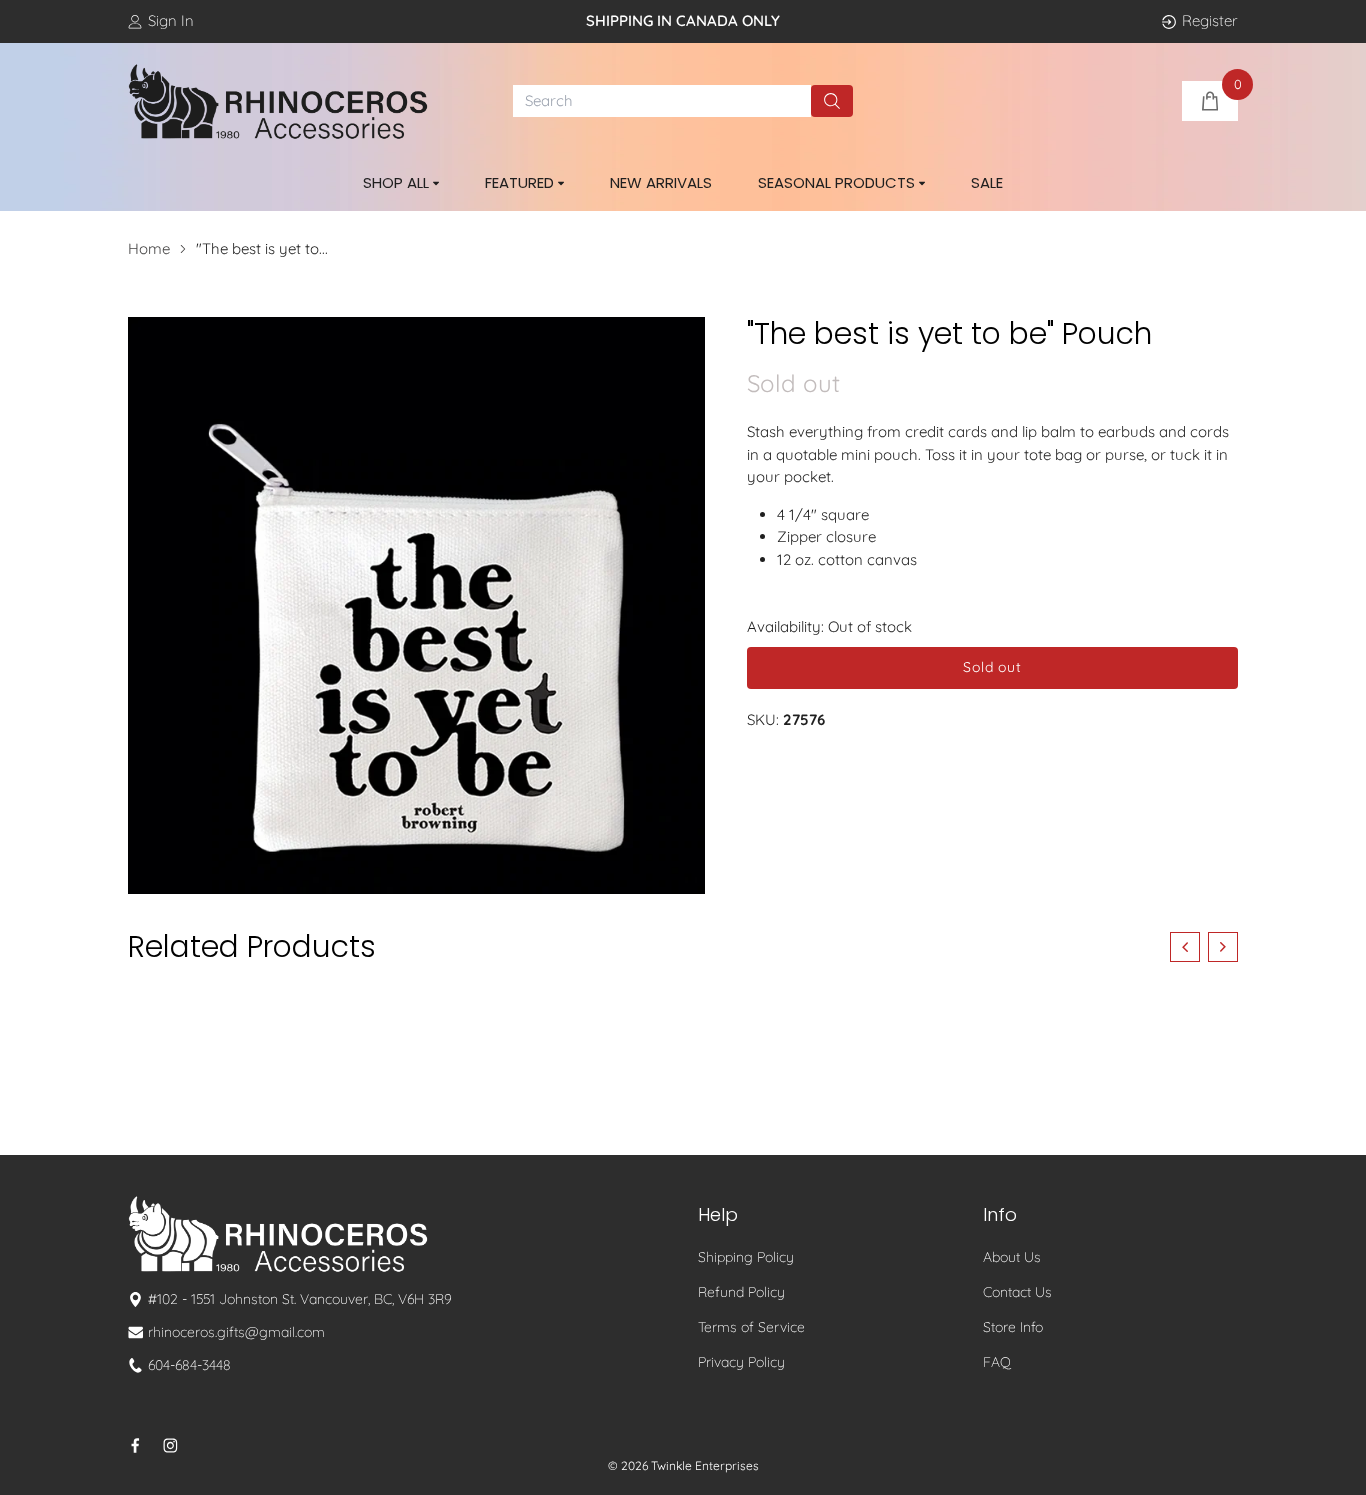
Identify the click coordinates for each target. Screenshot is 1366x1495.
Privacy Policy (741, 1362)
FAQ (997, 1362)
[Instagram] (170, 1445)
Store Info (1013, 1327)
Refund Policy (741, 1292)
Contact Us (1017, 1292)
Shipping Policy (746, 1257)
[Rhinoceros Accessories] (278, 102)
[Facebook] (135, 1445)
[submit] (832, 101)
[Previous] (1185, 947)
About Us (1012, 1257)
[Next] (1223, 947)
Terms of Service (751, 1327)
